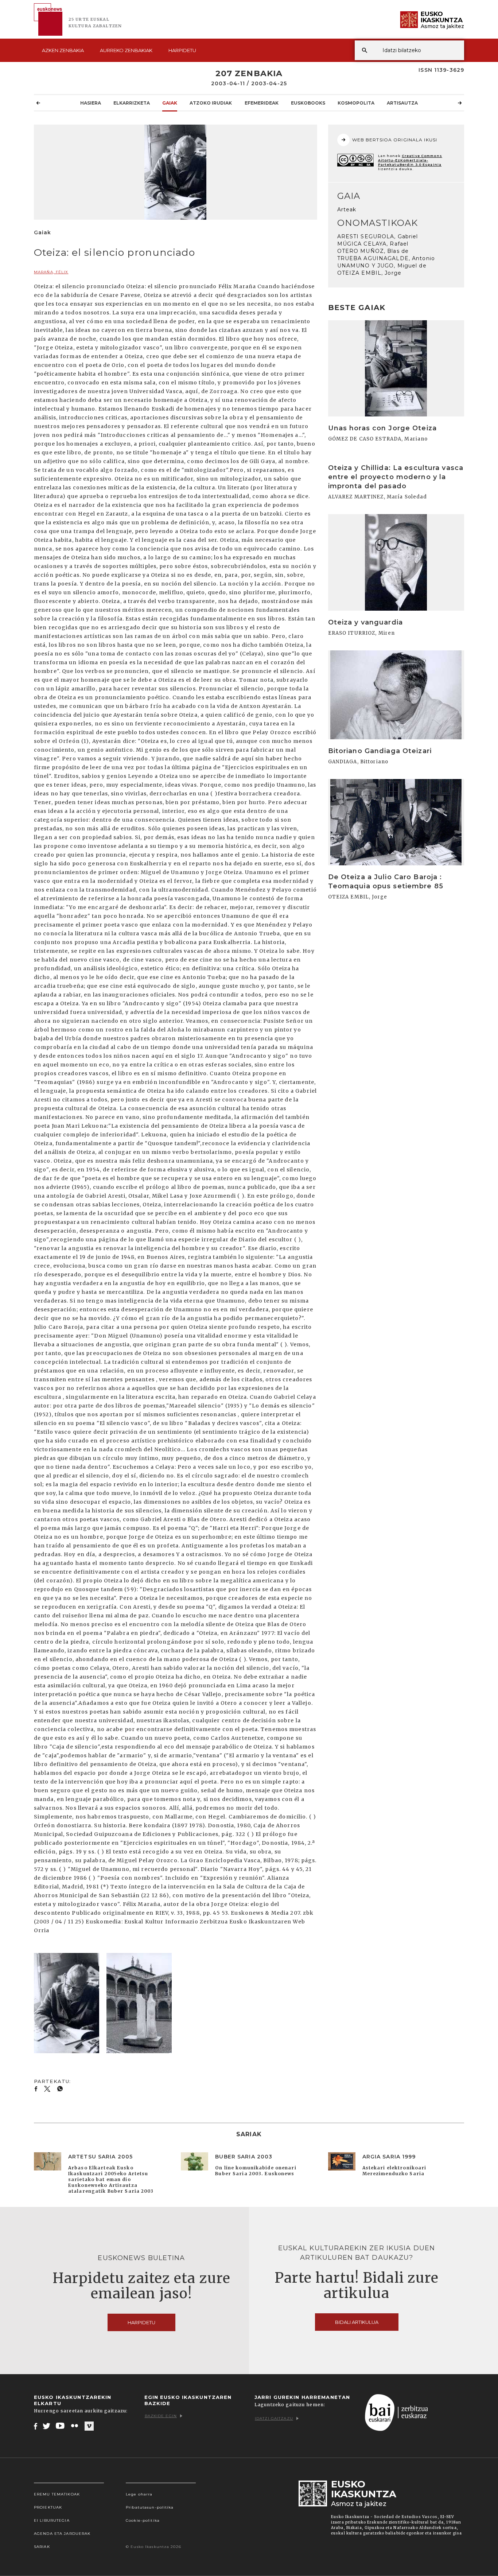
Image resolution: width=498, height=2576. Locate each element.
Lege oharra (139, 2494)
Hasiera (91, 103)
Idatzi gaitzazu (274, 2418)
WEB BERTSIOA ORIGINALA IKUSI (395, 140)
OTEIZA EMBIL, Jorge (369, 273)
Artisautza (402, 103)
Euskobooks (308, 103)
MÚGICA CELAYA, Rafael (373, 244)
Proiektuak (48, 2507)
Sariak (42, 2547)
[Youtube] (61, 2426)
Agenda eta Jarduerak (62, 2534)
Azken (63, 50)
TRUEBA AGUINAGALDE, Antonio (386, 258)
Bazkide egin (161, 2416)
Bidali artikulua (357, 2322)
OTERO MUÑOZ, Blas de (373, 251)
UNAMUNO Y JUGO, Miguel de (382, 266)
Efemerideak (262, 103)
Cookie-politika (143, 2520)
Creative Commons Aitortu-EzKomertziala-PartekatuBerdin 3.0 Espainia (410, 160)
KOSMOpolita (356, 103)
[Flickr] (75, 2426)
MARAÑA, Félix (51, 272)
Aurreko (126, 50)
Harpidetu (182, 50)
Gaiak (170, 103)
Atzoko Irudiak (211, 103)
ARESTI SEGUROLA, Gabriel (378, 236)
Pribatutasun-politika (150, 2507)
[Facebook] (36, 2426)
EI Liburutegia (52, 2520)
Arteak (347, 210)
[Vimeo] (89, 2426)
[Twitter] (47, 2426)
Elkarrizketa (132, 103)
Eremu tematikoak (57, 2494)
